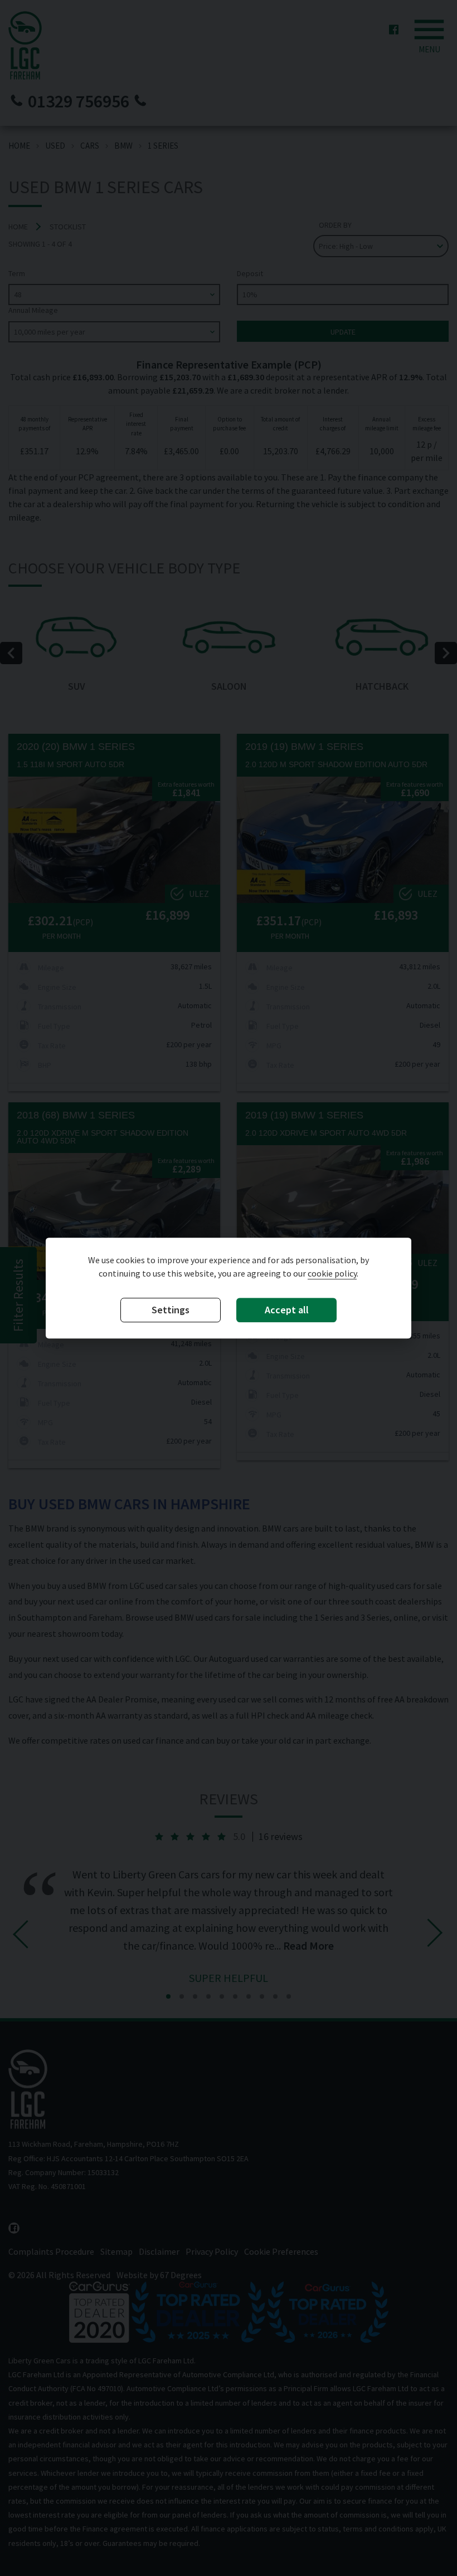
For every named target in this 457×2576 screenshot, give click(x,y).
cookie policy (332, 1274)
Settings (171, 1310)
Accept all (287, 1310)
